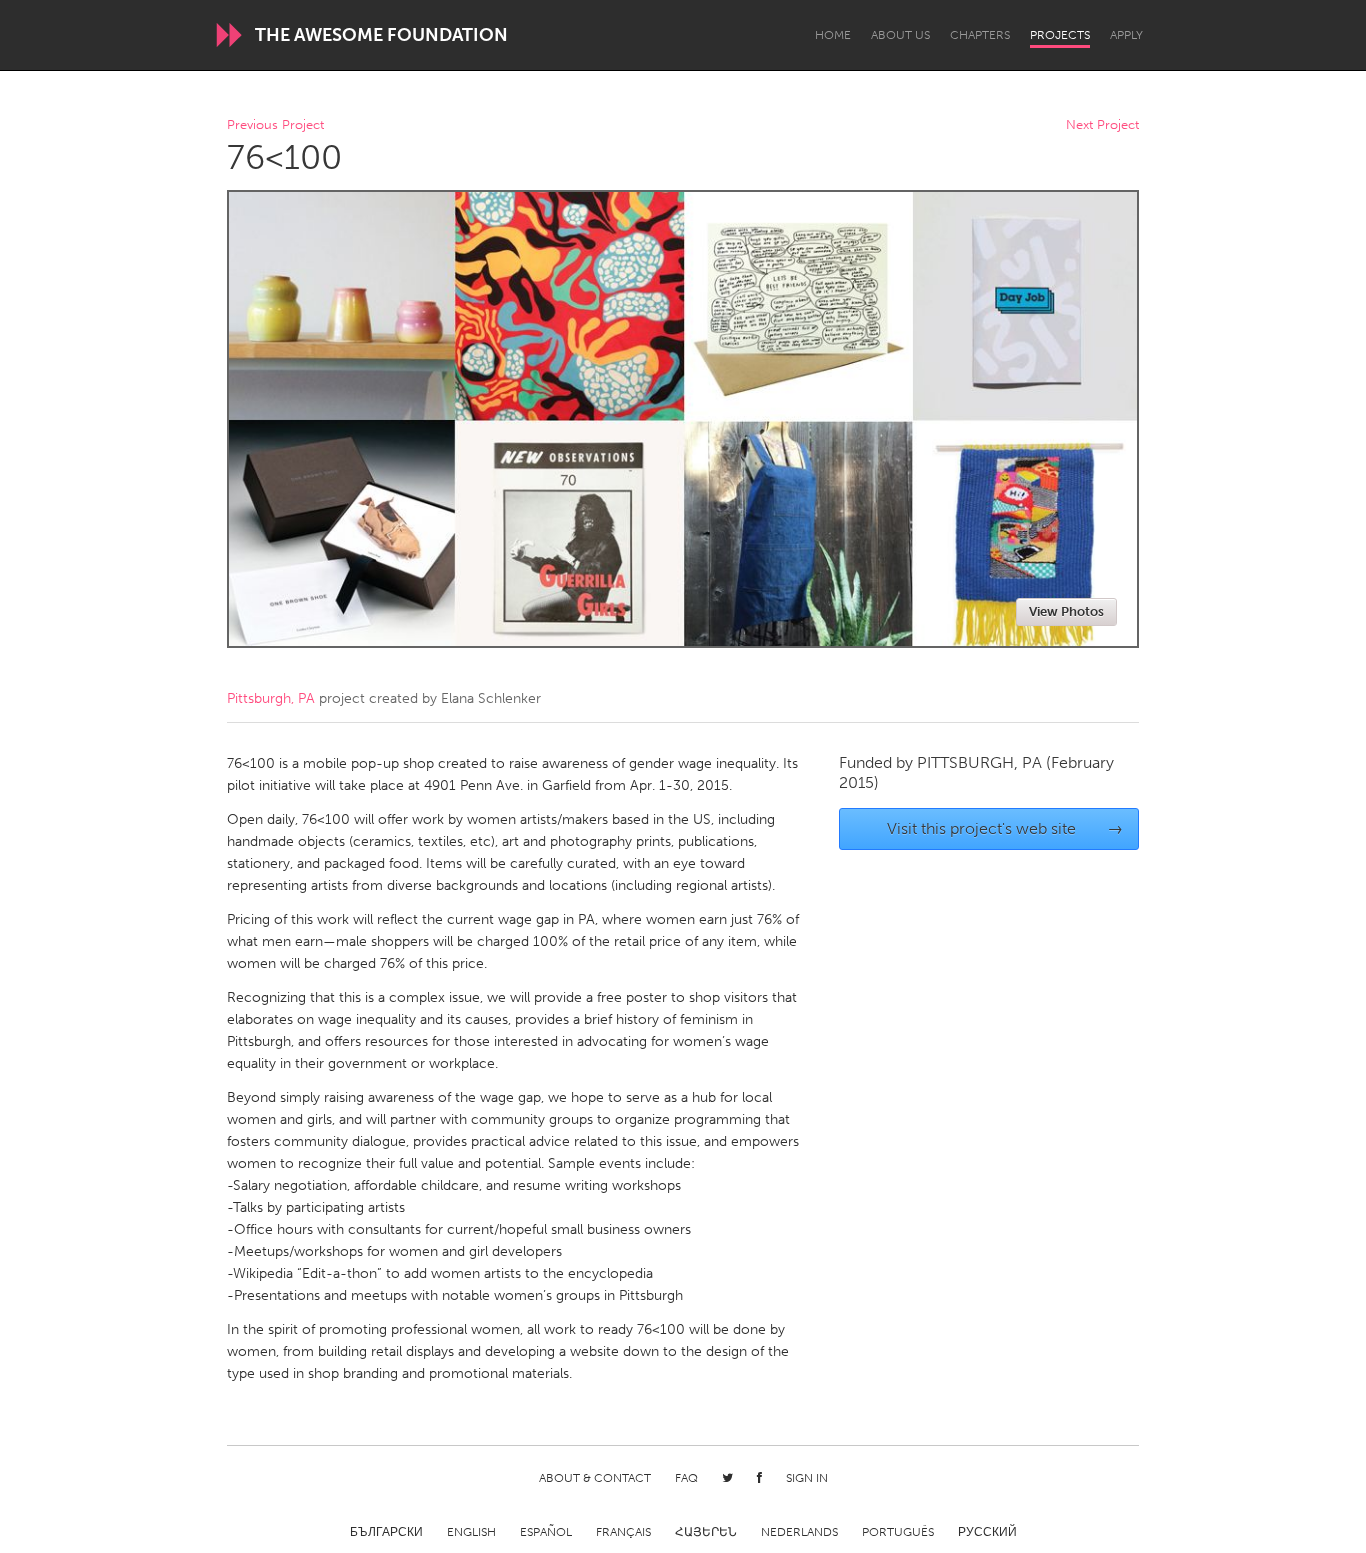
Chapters (980, 35)
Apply (1126, 35)
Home (833, 35)
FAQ (686, 1478)
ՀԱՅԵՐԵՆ (706, 1532)
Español (546, 1532)
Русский (987, 1532)
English (471, 1532)
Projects (1060, 35)
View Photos (1066, 611)
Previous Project (275, 125)
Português (898, 1532)
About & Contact (595, 1478)
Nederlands (799, 1532)
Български (386, 1532)
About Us (900, 35)
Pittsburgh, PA (271, 698)
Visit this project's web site (1005, 828)
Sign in (807, 1478)
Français (623, 1532)
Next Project (1102, 125)
